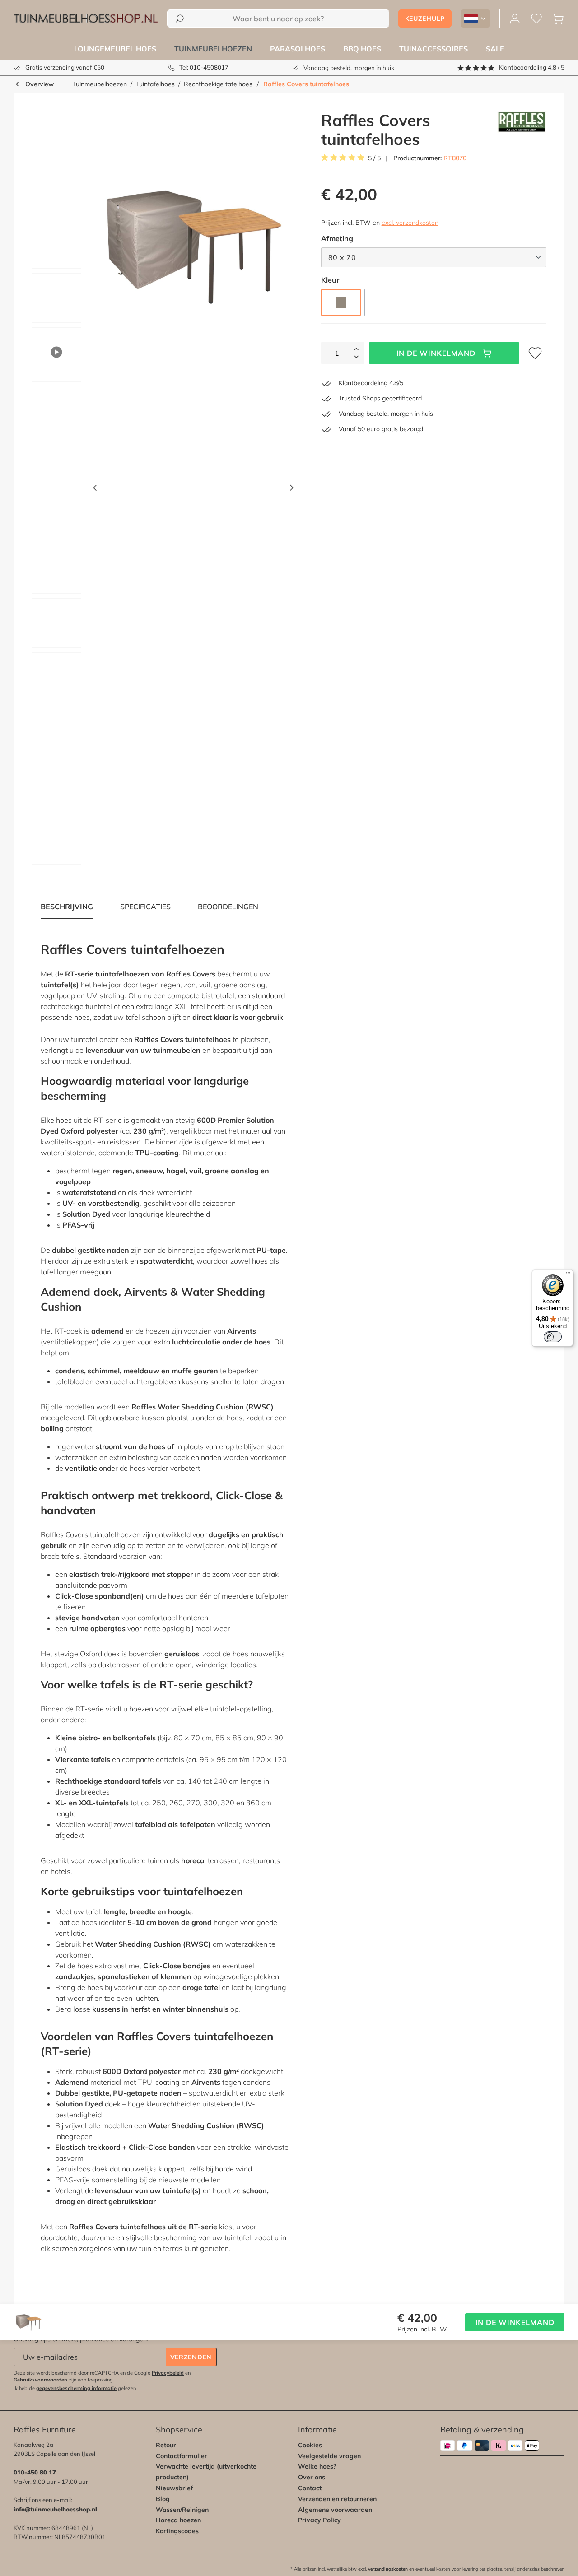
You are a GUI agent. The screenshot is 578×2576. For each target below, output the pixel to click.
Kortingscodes (177, 2531)
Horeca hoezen (178, 2520)
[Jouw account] (515, 19)
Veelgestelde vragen (329, 2456)
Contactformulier (182, 2456)
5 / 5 (374, 158)
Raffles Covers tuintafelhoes (306, 84)
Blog (163, 2499)
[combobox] (278, 19)
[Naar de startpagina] (86, 19)
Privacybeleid (168, 2373)
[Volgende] (292, 490)
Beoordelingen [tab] (228, 907)
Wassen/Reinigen (182, 2510)
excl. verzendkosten (410, 223)
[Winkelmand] (558, 19)
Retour (166, 2445)
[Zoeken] (180, 19)
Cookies (310, 2445)
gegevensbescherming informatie (76, 2388)
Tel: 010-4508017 (204, 67)
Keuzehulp (425, 19)
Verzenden (191, 2357)
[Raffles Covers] (522, 130)
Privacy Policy (319, 2520)
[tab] (145, 907)
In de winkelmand (436, 353)
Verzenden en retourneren (337, 2499)
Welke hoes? (317, 2466)
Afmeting (337, 238)
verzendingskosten (388, 2569)
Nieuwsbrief (174, 2488)
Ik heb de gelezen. (75, 2388)
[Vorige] (95, 490)
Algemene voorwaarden (335, 2510)
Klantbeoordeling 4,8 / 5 (532, 67)
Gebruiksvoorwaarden (40, 2380)
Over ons (312, 2477)
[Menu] (568, 1275)
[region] (159, 490)
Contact (310, 2488)
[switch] (553, 1337)
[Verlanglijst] (536, 19)
